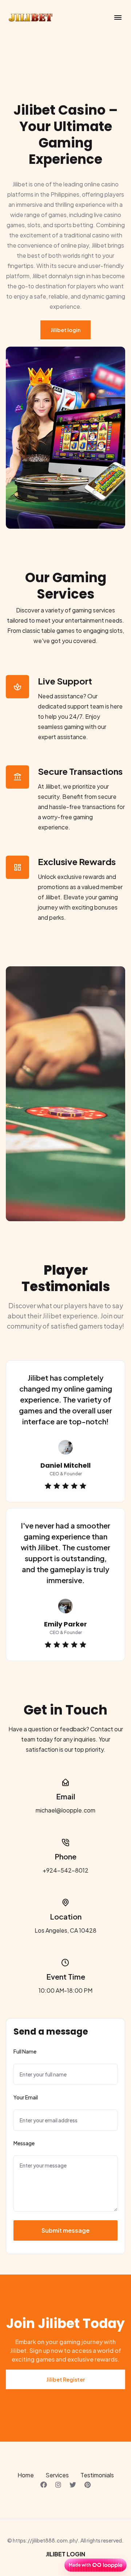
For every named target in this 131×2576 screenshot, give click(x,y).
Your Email (26, 2097)
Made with (80, 2565)
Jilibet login (65, 330)
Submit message (65, 2230)
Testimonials (97, 2475)
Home (26, 2475)
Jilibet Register (65, 2379)
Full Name (25, 2051)
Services (57, 2475)
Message (24, 2143)
